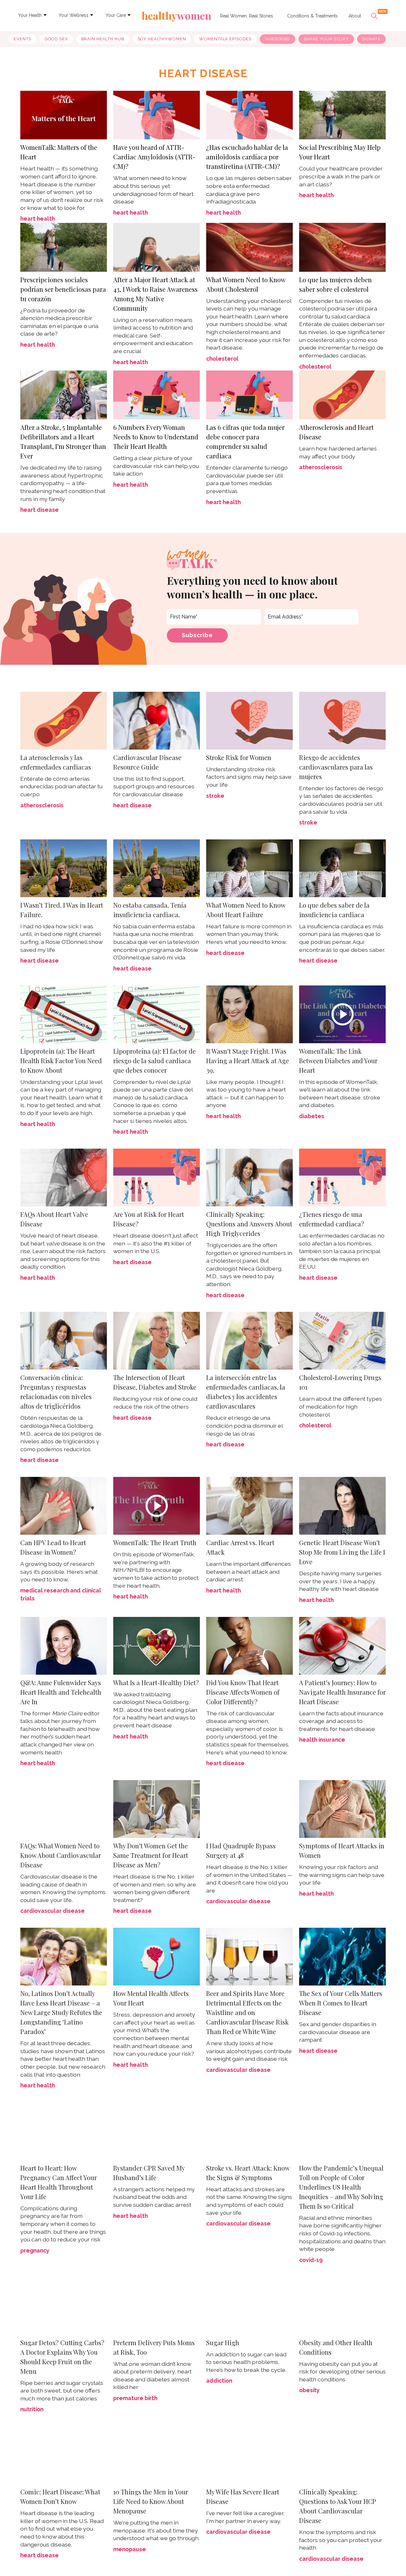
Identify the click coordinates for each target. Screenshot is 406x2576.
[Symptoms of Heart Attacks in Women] (342, 1809)
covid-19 (311, 2260)
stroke (215, 796)
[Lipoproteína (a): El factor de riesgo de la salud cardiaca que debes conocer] (157, 1014)
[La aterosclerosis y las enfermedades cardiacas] (64, 720)
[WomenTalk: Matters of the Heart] (64, 114)
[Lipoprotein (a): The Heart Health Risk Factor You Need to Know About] (64, 1014)
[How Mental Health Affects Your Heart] (157, 1956)
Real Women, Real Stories (247, 16)
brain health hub (103, 39)
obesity (309, 2390)
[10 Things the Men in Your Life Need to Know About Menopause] (157, 2455)
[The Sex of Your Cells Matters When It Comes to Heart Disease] (342, 1956)
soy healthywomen (162, 39)
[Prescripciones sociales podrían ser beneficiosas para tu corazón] (64, 247)
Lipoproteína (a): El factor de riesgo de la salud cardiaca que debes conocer (154, 1061)
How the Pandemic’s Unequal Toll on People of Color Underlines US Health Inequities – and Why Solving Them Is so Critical (341, 2187)
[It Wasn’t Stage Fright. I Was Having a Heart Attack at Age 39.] (249, 1014)
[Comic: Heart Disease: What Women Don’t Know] (64, 2455)
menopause (130, 2549)
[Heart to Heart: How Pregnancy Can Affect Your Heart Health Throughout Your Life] (64, 2130)
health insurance (322, 1740)
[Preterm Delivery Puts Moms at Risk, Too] (157, 2305)
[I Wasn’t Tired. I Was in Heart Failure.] (64, 868)
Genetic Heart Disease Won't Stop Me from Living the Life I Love (342, 1552)
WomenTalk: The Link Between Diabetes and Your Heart (338, 1061)
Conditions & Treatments (312, 16)
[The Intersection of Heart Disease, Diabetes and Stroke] (157, 1340)
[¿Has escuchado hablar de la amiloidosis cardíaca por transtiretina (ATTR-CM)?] (249, 114)
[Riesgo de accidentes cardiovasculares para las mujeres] (342, 720)
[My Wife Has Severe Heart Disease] (249, 2455)
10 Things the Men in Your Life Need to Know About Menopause (151, 2501)
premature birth (135, 2398)
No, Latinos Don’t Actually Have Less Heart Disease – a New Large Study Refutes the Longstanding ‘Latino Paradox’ (61, 2012)
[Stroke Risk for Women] (249, 720)
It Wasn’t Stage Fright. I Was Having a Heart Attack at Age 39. (248, 1061)
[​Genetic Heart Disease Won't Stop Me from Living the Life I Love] (342, 1505)
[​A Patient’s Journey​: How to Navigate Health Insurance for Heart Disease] (342, 1645)
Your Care (116, 15)
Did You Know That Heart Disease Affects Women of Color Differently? (243, 1692)
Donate (371, 39)
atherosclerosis (321, 467)
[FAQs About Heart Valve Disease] (64, 1177)
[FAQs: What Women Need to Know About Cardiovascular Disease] (64, 1809)
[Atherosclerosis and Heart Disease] (342, 394)
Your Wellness (74, 15)
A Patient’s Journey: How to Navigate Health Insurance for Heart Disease (342, 1692)
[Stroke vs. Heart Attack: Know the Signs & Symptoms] (249, 2130)
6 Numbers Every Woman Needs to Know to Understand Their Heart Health (156, 437)
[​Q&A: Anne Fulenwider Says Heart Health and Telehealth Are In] (64, 1645)
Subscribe (278, 39)
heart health (38, 219)
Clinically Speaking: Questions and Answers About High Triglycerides (249, 1224)
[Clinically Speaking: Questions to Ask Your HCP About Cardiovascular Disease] (342, 2455)
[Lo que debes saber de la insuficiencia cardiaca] (342, 868)
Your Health (30, 15)
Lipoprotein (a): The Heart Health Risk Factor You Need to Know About (61, 1061)
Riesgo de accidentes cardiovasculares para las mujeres (336, 767)
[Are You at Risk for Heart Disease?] (157, 1177)
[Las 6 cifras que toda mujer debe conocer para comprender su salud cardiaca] (249, 394)
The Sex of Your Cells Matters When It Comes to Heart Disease (341, 2003)
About (355, 16)
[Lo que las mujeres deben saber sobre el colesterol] (342, 247)
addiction (219, 2381)
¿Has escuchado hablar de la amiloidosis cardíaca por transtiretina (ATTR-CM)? (247, 157)
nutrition (32, 2409)
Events (22, 39)
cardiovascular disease (52, 1911)
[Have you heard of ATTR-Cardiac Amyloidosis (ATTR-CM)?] (157, 114)
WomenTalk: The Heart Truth (155, 1542)
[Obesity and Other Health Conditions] (342, 2305)
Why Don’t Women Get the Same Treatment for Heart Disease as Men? (151, 1855)
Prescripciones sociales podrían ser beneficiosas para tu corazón (63, 289)
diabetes (312, 1116)
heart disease (39, 510)
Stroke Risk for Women (239, 757)
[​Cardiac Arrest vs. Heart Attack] (249, 1505)
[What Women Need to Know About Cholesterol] (249, 247)
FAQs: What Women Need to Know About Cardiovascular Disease (61, 1855)
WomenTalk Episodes (225, 39)
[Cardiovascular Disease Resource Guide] (157, 720)
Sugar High (223, 2342)
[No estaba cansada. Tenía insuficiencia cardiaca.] (157, 868)
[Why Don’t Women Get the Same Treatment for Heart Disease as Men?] (157, 1809)
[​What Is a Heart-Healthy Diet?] (157, 1645)
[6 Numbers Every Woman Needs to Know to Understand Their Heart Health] (157, 394)
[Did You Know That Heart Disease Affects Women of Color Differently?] (249, 1646)
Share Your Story (326, 39)
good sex (56, 39)
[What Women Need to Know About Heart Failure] (249, 868)
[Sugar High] (249, 2305)
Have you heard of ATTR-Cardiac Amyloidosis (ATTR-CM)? (154, 157)
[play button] (342, 1014)
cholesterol (222, 359)
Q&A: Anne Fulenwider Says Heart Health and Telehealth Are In (61, 1692)
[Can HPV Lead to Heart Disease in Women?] (64, 1505)
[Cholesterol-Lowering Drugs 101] (342, 1340)
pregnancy (35, 2250)
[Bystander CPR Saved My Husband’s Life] (157, 2130)
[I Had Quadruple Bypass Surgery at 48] (249, 1809)
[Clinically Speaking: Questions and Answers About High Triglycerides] (249, 1177)
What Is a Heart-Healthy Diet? (156, 1682)
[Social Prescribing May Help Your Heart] (342, 114)
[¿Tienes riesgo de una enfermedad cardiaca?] (342, 1177)
